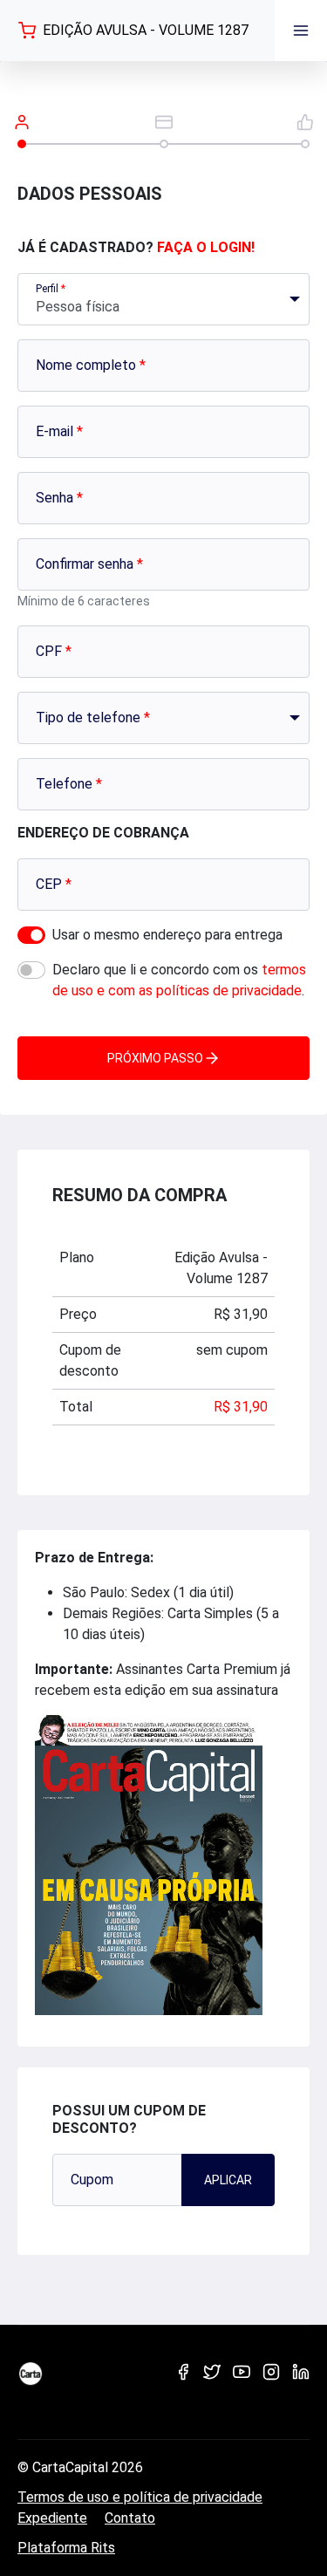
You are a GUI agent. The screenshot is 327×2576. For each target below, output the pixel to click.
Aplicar (228, 2180)
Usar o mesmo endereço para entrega (167, 935)
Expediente (52, 2518)
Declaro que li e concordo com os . (179, 980)
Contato (130, 2518)
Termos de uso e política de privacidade (140, 2497)
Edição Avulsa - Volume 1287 (146, 30)
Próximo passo (155, 1058)
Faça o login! (206, 247)
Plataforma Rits (66, 2548)
